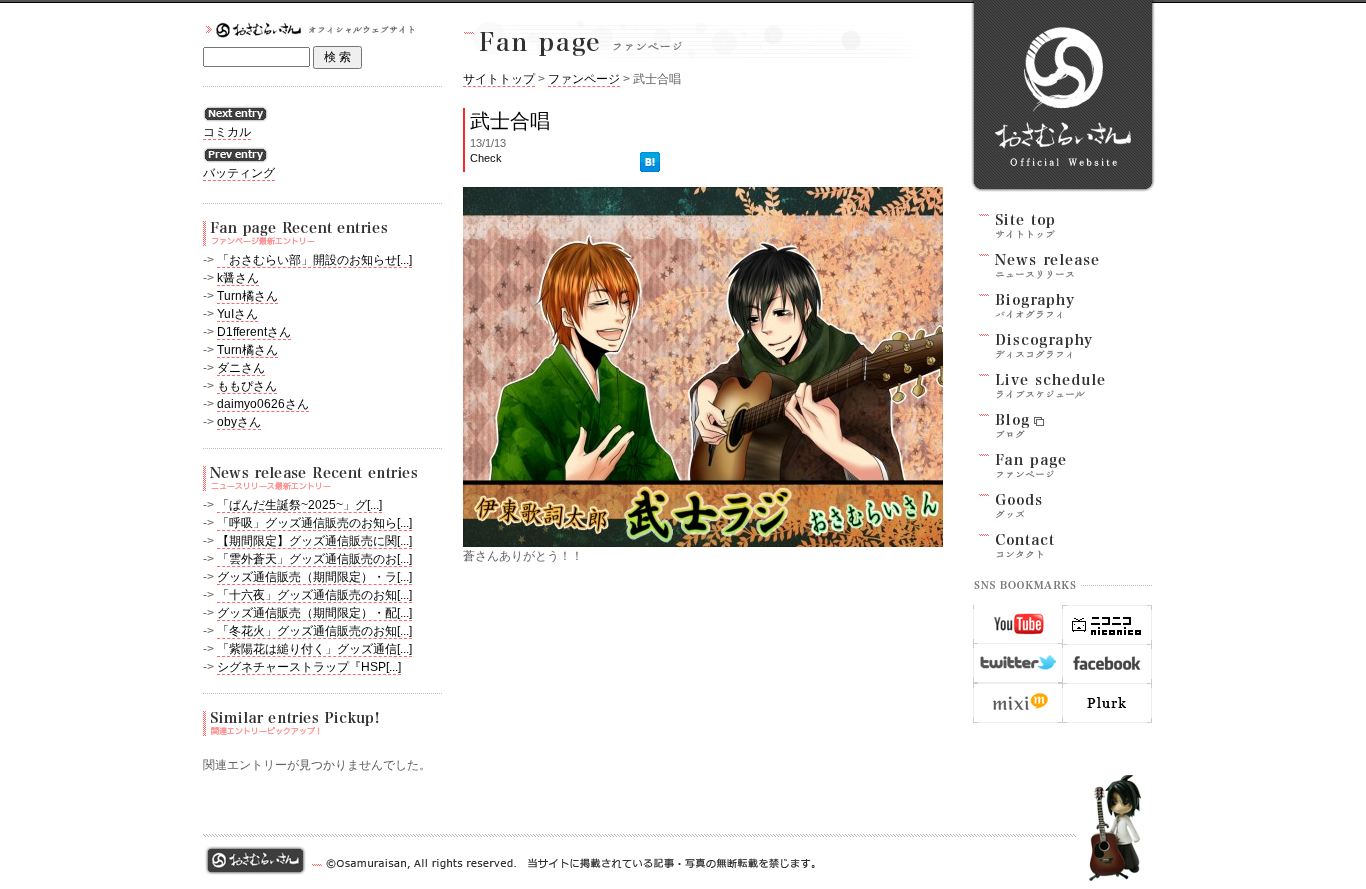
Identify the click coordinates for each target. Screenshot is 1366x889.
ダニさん (241, 368)
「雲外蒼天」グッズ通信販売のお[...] (314, 559)
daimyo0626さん (263, 404)
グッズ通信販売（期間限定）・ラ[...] (314, 577)
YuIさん (237, 314)
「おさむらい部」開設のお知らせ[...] (314, 260)
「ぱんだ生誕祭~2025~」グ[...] (299, 505)
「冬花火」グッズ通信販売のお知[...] (314, 631)
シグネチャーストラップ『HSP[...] (309, 667)
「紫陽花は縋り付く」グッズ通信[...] (314, 649)
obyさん (239, 422)
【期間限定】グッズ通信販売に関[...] (314, 541)
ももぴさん (247, 386)
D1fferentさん (254, 332)
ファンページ (584, 79)
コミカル (227, 132)
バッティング (239, 173)
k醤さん (238, 278)
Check (486, 158)
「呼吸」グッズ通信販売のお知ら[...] (314, 523)
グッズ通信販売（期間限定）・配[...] (314, 613)
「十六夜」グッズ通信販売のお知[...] (314, 595)
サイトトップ (499, 79)
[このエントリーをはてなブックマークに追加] (650, 158)
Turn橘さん (247, 296)
